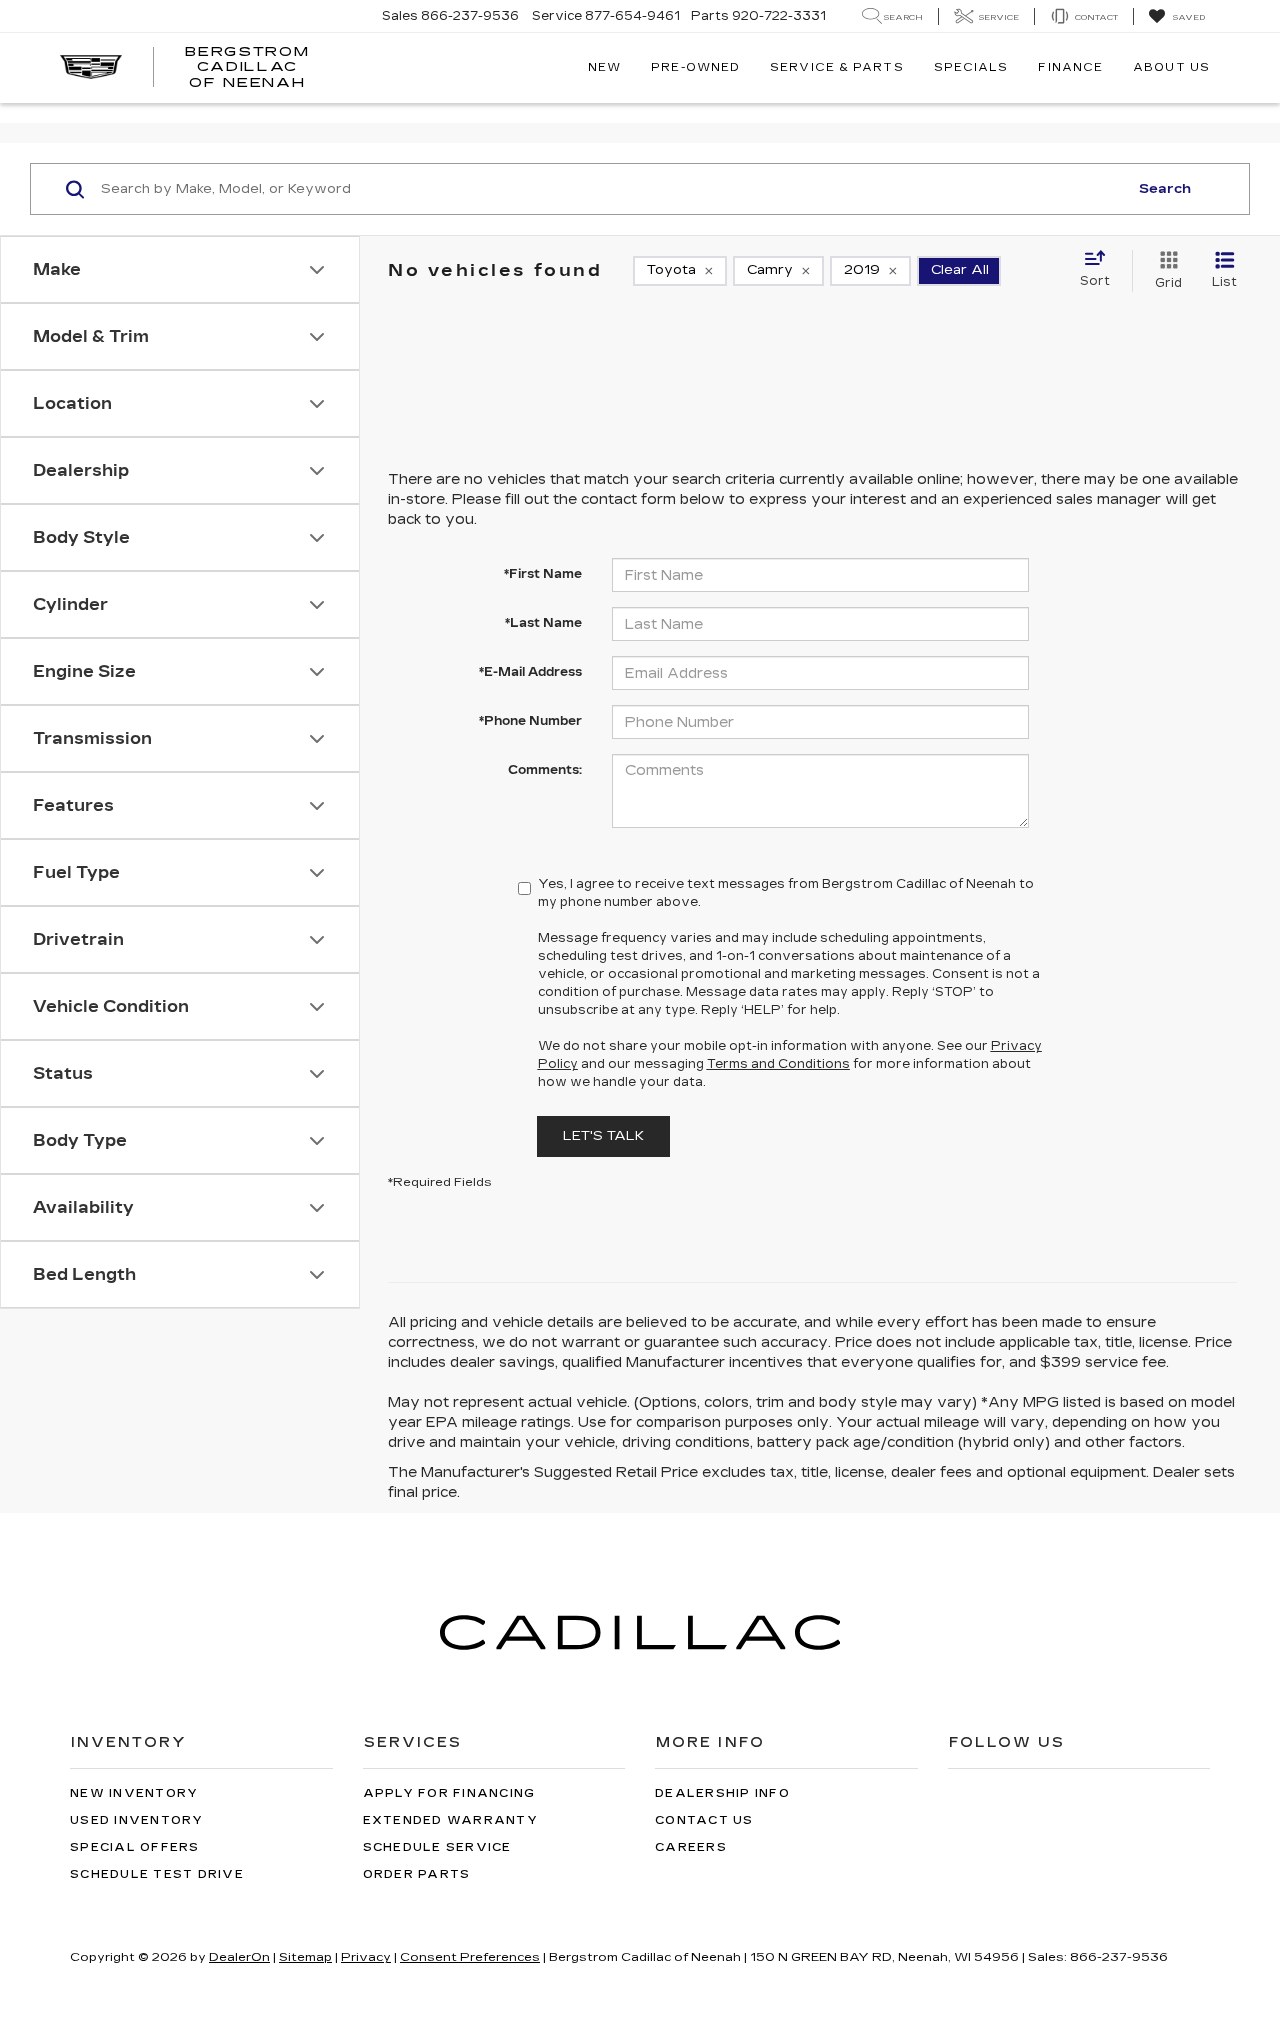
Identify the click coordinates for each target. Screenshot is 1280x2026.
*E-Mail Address (530, 672)
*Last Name (543, 623)
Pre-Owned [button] (695, 67)
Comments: (545, 770)
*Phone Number (530, 721)
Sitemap (305, 1957)
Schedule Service (437, 1847)
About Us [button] (1171, 67)
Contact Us (704, 1820)
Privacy (366, 1957)
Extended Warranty (450, 1820)
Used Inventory (137, 1820)
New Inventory (134, 1793)
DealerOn (239, 1957)
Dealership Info (722, 1793)
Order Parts (417, 1874)
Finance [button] (1070, 67)
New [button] (604, 67)
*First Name (543, 574)
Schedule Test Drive (157, 1874)
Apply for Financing (449, 1793)
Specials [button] (971, 67)
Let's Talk (603, 1136)
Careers (691, 1847)
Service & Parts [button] (837, 67)
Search (1165, 189)
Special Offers (135, 1847)
